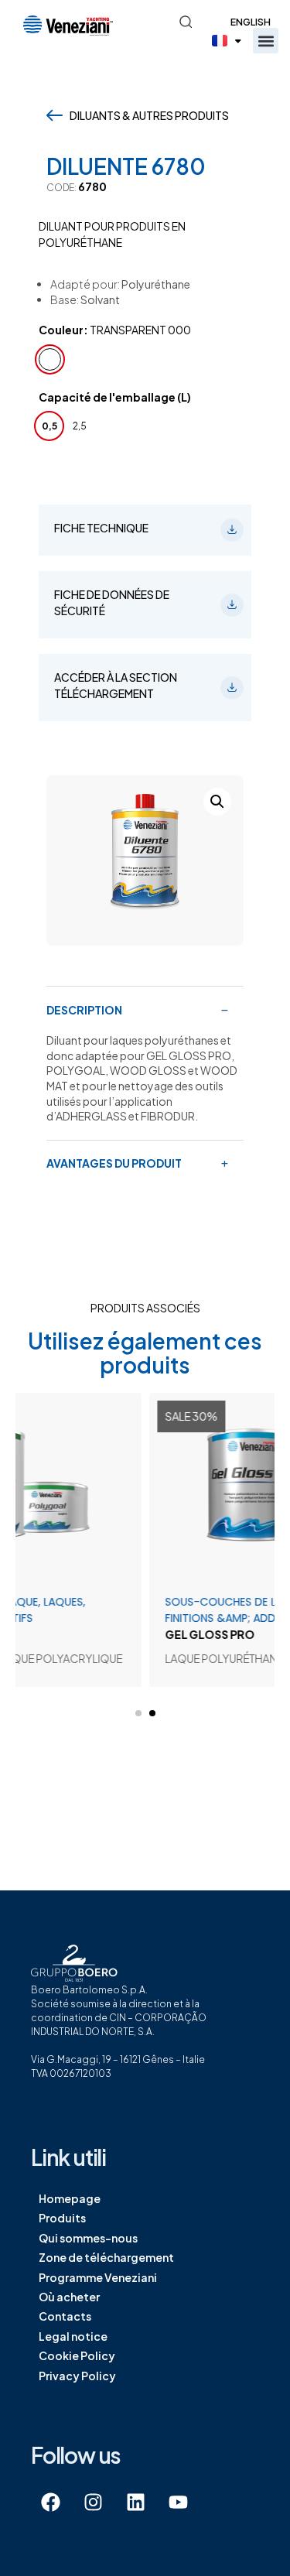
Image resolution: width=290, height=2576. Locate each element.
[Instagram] (93, 2502)
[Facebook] (50, 2502)
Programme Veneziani (98, 2277)
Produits (62, 2218)
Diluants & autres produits (149, 115)
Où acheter (69, 2297)
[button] (266, 41)
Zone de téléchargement (106, 2257)
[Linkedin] (135, 2502)
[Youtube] (178, 2502)
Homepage (70, 2198)
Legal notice (73, 2336)
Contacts (65, 2316)
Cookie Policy (77, 2355)
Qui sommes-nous (88, 2238)
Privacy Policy (77, 2376)
